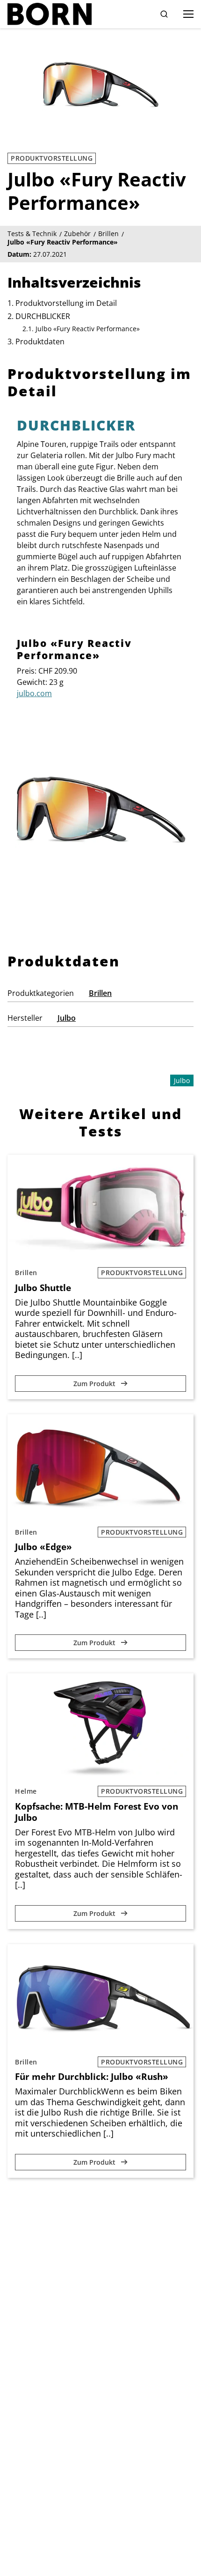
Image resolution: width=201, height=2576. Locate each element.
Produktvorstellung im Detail (66, 303)
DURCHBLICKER (43, 316)
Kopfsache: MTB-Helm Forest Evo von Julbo (97, 1812)
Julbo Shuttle (43, 1288)
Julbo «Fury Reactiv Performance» (88, 329)
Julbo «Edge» (43, 1547)
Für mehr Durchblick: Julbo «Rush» (92, 2077)
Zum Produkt (95, 1384)
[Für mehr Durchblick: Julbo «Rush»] (100, 1997)
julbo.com (34, 693)
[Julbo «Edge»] (100, 1467)
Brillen (100, 993)
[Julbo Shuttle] (100, 1207)
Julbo (67, 1018)
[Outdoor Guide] (50, 14)
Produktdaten (40, 341)
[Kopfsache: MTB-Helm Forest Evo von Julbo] (100, 1726)
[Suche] (164, 14)
